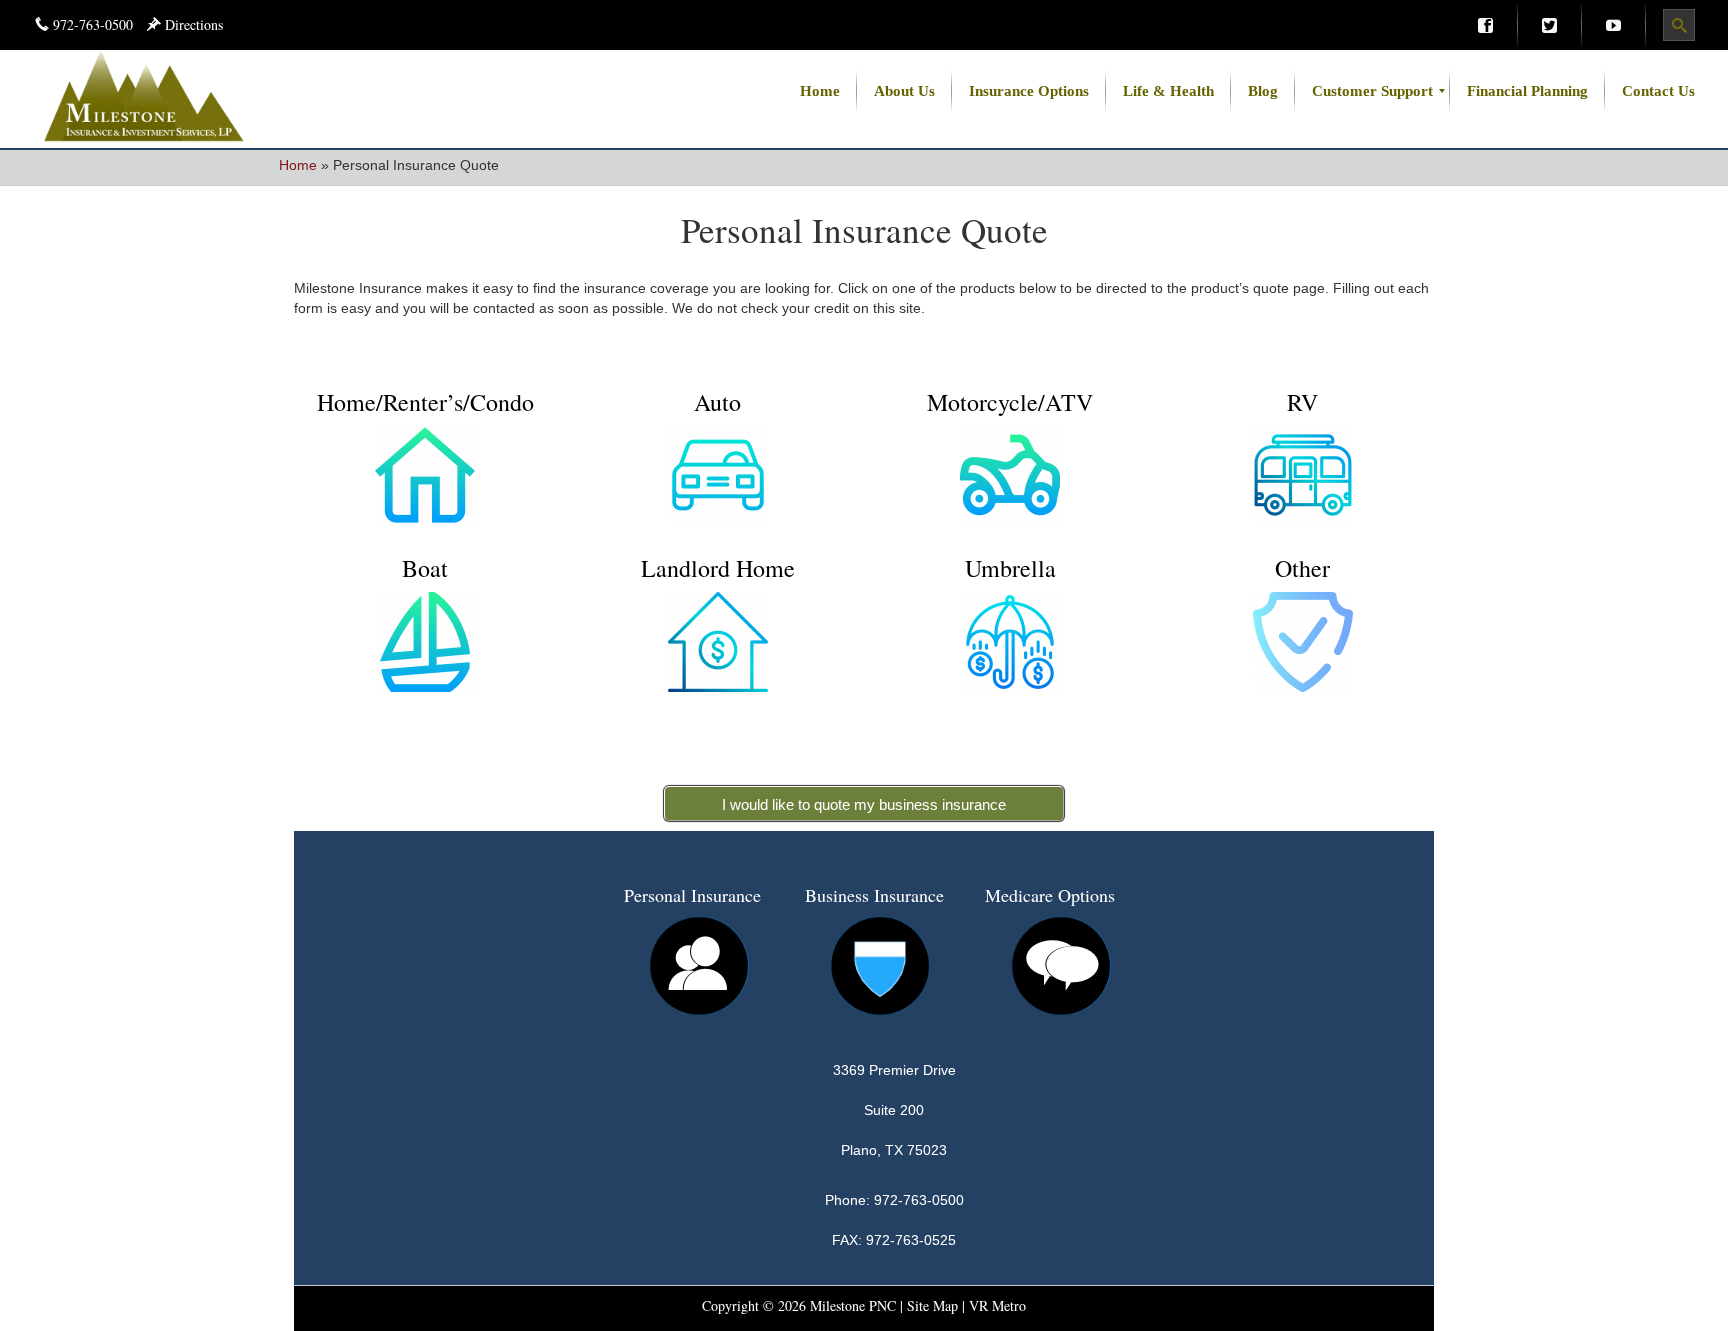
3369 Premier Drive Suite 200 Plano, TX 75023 (894, 1110)
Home (298, 165)
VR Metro (997, 1305)
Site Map (932, 1305)
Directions (192, 24)
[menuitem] (1485, 25)
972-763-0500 (93, 24)
